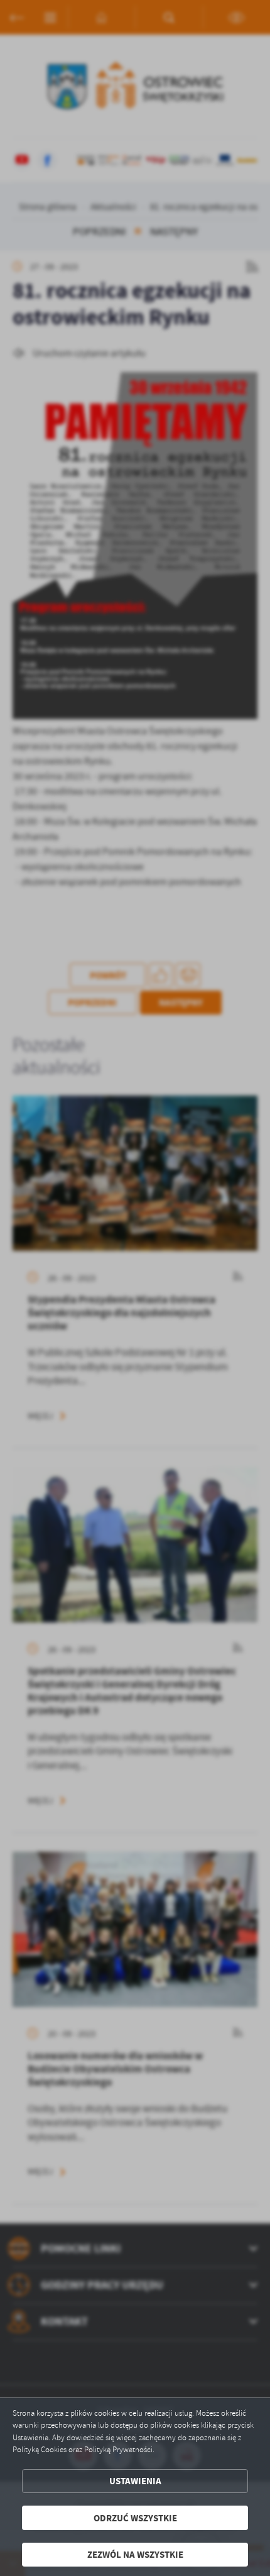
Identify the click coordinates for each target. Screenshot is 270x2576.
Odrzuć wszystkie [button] (135, 2518)
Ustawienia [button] (135, 2481)
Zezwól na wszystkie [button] (135, 2554)
